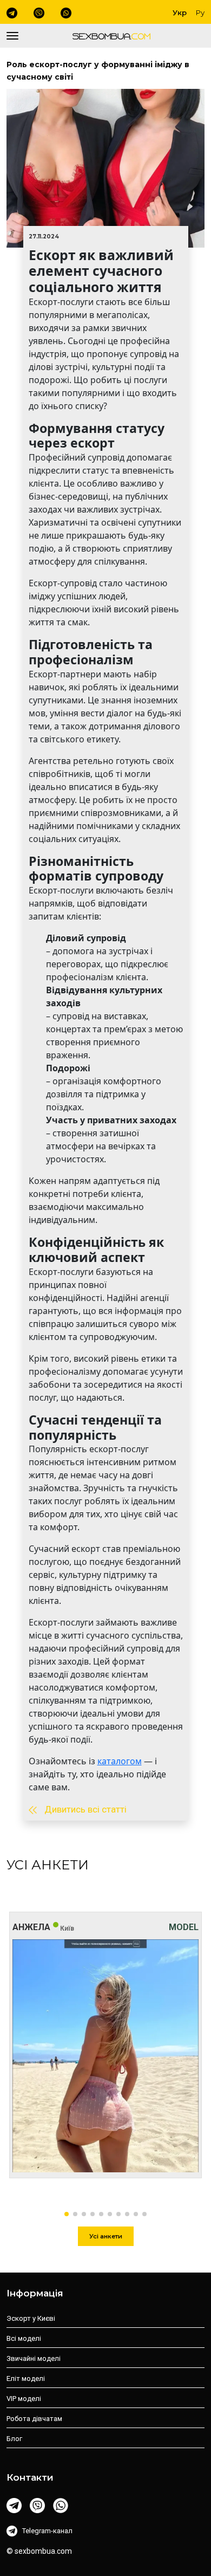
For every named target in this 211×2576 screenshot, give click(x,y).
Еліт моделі (26, 2378)
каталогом (120, 1761)
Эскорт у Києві (31, 2318)
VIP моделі (24, 2399)
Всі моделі (24, 2338)
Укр (180, 12)
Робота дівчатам (34, 2419)
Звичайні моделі (34, 2358)
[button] (67, 2214)
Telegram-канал (47, 2531)
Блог (14, 2439)
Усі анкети (106, 2236)
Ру (200, 12)
